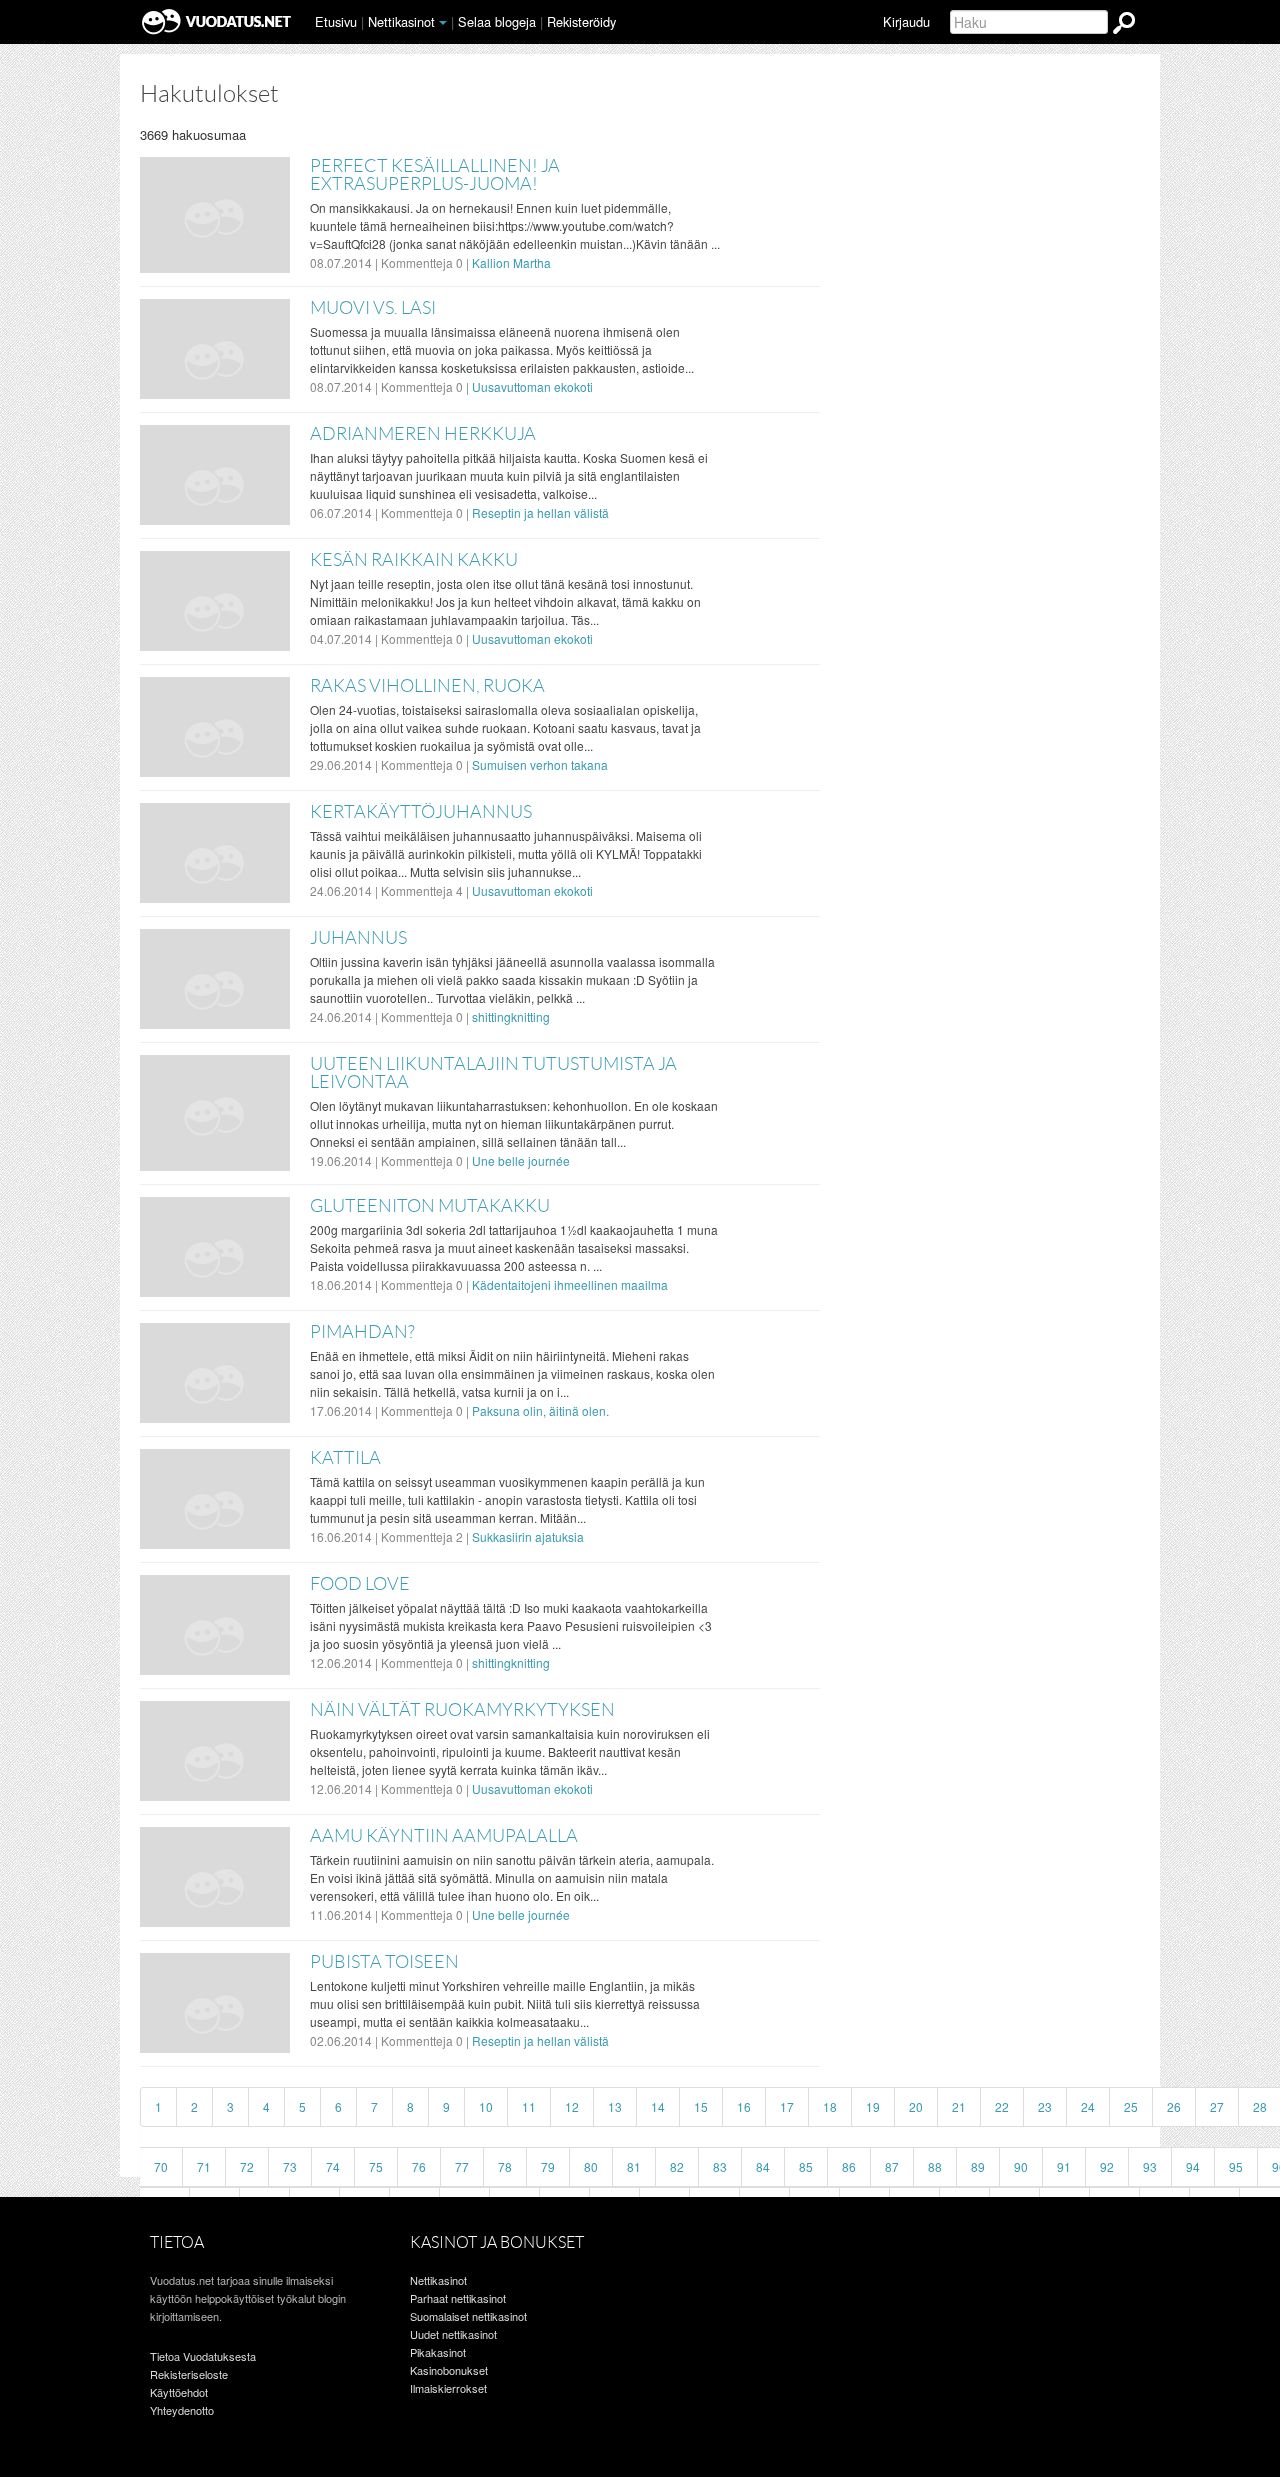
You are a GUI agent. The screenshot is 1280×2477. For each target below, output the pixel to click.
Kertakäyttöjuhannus (421, 812)
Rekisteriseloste (189, 2374)
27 (1217, 2106)
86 (849, 2166)
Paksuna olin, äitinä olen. (540, 1410)
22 (1002, 2106)
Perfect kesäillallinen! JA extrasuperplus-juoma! (435, 175)
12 (572, 2106)
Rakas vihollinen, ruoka (427, 686)
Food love (360, 1584)
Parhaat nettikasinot (458, 2298)
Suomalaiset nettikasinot (468, 2316)
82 (677, 2166)
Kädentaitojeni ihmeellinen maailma (570, 1284)
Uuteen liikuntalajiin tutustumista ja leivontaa (493, 1073)
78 (505, 2166)
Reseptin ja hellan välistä (540, 512)
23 (1045, 2106)
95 (1236, 2166)
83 (720, 2166)
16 (744, 2106)
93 (1150, 2166)
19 (873, 2106)
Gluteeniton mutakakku (430, 1206)
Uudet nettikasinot (453, 2334)
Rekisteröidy (581, 21)
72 (247, 2166)
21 (959, 2106)
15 (701, 2106)
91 (1064, 2166)
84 (763, 2166)
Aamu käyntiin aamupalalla (444, 1836)
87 (892, 2166)
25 (1131, 2106)
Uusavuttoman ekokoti (532, 386)
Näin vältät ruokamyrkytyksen (462, 1710)
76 (419, 2166)
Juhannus (358, 938)
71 (204, 2166)
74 (333, 2166)
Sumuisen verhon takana (540, 764)
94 (1193, 2166)
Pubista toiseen (384, 1962)
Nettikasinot (401, 21)
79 (548, 2166)
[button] (443, 23)
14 (658, 2106)
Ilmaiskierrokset (448, 2388)
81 (634, 2166)
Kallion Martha (511, 262)
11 (529, 2106)
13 (615, 2106)
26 (1174, 2106)
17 (787, 2106)
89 (978, 2166)
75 (376, 2166)
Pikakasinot (438, 2352)
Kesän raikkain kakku (414, 560)
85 (806, 2166)
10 (486, 2106)
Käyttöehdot (179, 2392)
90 (1021, 2166)
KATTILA (345, 1458)
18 (830, 2106)
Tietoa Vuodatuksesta (203, 2356)
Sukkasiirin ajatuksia (528, 1536)
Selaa (497, 21)
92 (1107, 2166)
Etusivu (336, 21)
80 (591, 2166)
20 (916, 2106)
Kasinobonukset (449, 2370)
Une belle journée (521, 1160)
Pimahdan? (362, 1332)
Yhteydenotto (182, 2410)
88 (935, 2166)
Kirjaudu (906, 21)
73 (290, 2166)
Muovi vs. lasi (373, 308)
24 (1088, 2106)
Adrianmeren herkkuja (423, 434)
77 (462, 2166)
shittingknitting (511, 1016)
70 (161, 2166)
